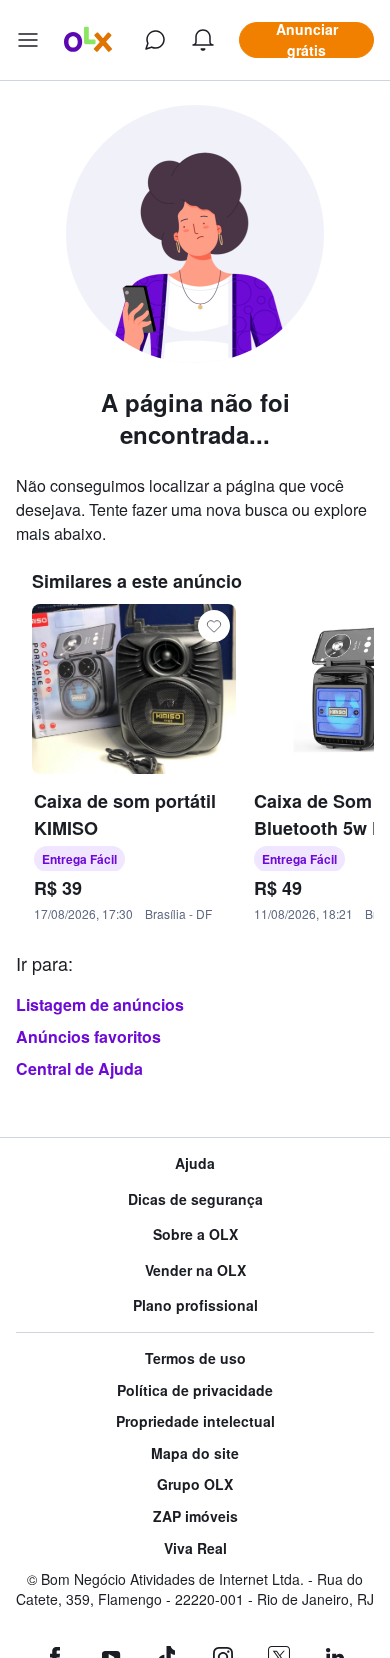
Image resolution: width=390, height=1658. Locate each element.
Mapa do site (195, 1453)
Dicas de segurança (195, 1199)
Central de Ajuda (79, 1068)
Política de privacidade (195, 1390)
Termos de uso (195, 1358)
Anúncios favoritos (88, 1036)
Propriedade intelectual (195, 1421)
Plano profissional (195, 1305)
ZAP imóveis (195, 1516)
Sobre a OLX (195, 1234)
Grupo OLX (195, 1484)
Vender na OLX (195, 1270)
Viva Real (195, 1548)
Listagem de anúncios (100, 1004)
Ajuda (195, 1163)
